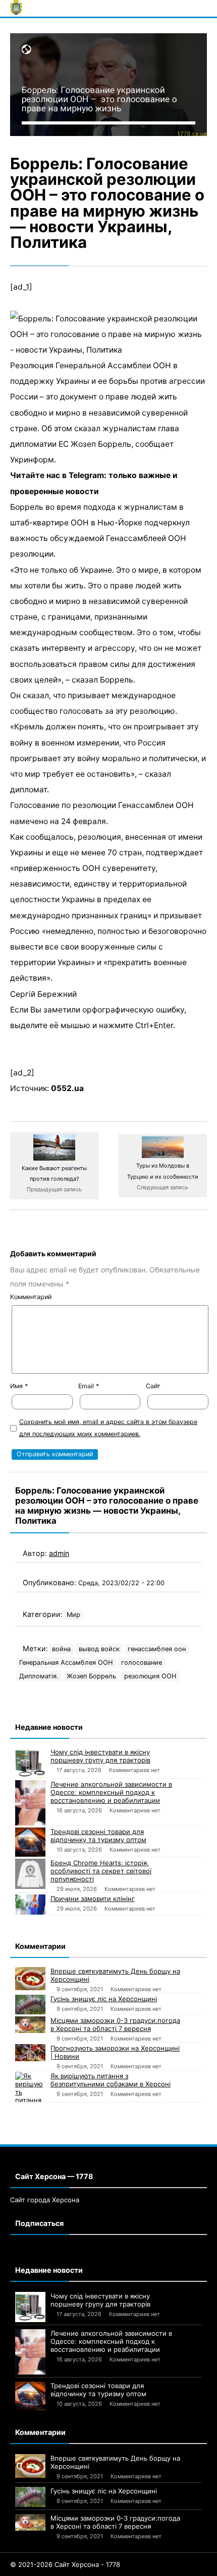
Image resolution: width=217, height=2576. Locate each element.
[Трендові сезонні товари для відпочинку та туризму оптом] (30, 1842)
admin (59, 1553)
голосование (142, 1663)
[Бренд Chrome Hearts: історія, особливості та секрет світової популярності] (30, 1874)
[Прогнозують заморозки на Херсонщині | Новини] (30, 2052)
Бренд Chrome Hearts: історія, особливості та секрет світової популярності (101, 1871)
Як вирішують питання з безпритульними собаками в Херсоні (111, 2080)
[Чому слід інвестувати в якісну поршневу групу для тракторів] (30, 1763)
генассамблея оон (157, 1649)
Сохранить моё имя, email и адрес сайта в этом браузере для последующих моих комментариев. (108, 1428)
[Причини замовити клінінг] (30, 1905)
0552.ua (67, 1088)
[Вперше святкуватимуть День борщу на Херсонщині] (30, 1979)
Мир (73, 1615)
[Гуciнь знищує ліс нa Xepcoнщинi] (30, 2005)
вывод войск (99, 1649)
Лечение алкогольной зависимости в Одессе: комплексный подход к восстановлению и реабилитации (111, 1792)
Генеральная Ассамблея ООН (66, 1663)
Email (89, 1386)
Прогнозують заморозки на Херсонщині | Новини (115, 2052)
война (61, 1649)
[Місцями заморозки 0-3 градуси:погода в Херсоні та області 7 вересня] (30, 2025)
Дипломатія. (39, 1676)
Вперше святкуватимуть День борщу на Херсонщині (115, 1975)
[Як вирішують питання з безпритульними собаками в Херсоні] (30, 2087)
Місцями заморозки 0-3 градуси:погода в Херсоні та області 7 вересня (115, 2024)
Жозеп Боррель (91, 1676)
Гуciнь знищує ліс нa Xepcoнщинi (104, 1999)
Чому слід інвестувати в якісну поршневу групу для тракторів (100, 1756)
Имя (19, 1386)
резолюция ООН (150, 1676)
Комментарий (31, 1297)
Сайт (153, 1386)
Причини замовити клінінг (93, 1899)
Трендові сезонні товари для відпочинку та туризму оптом (98, 1836)
